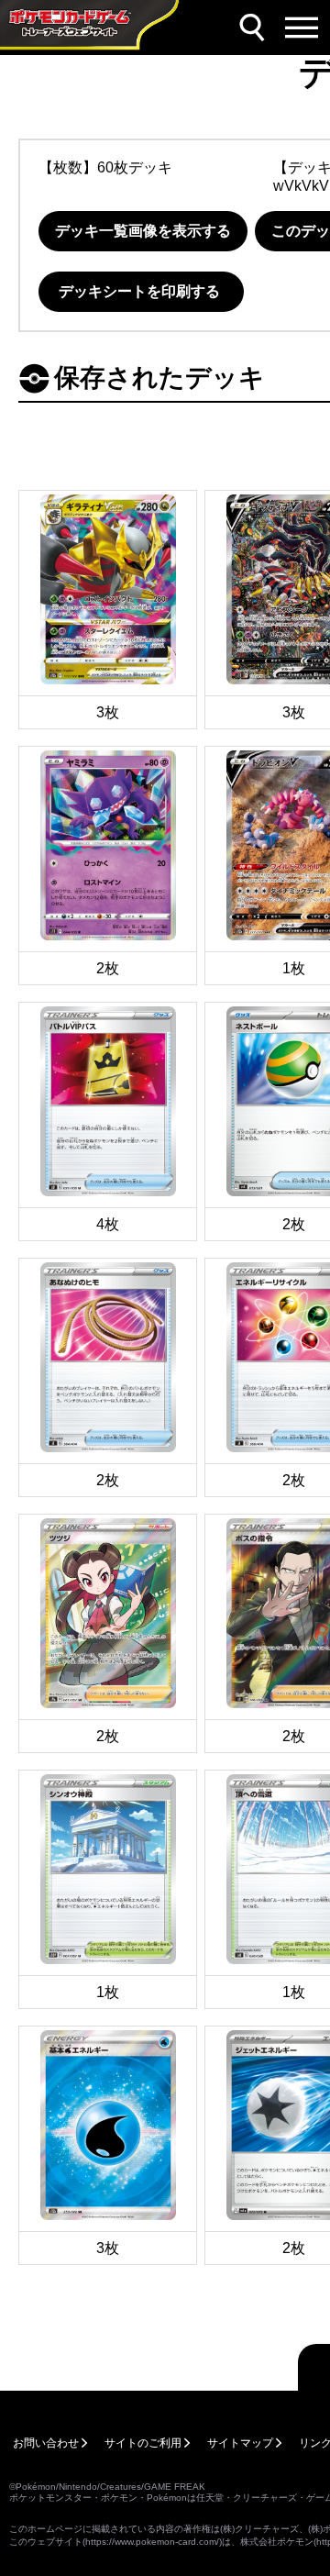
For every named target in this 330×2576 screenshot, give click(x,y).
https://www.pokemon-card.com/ (152, 2542)
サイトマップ (240, 2443)
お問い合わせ (46, 2443)
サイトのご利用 (143, 2443)
